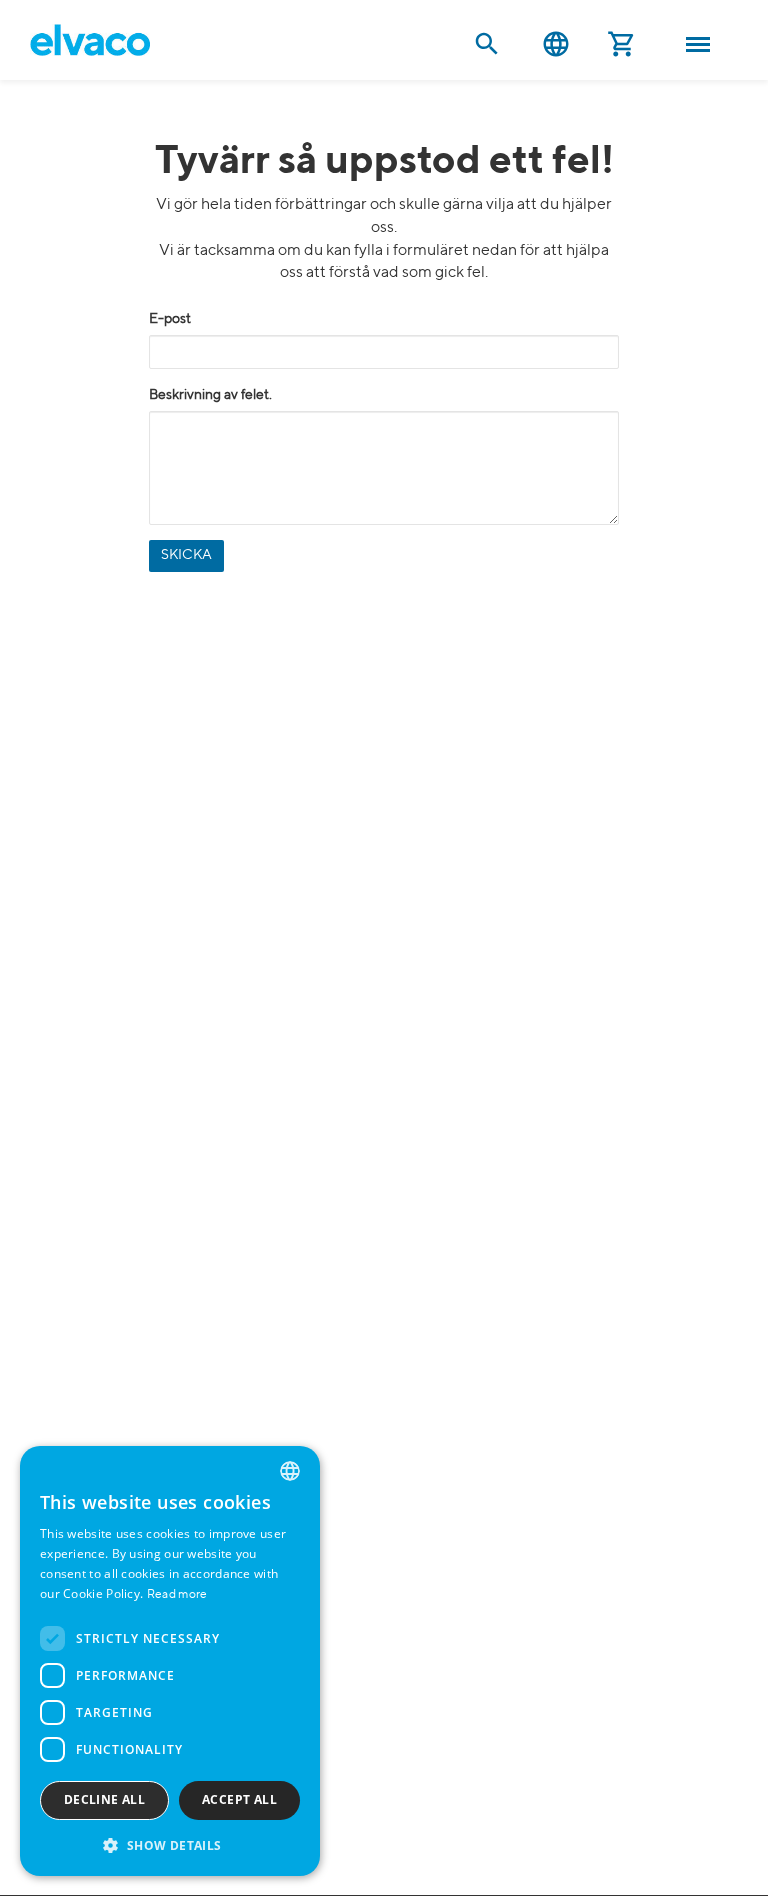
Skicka (186, 555)
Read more (177, 1595)
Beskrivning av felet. (210, 395)
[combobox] (290, 1471)
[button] (170, 1844)
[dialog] (170, 1661)
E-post (170, 319)
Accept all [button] (239, 1799)
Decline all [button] (104, 1799)
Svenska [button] (556, 44)
